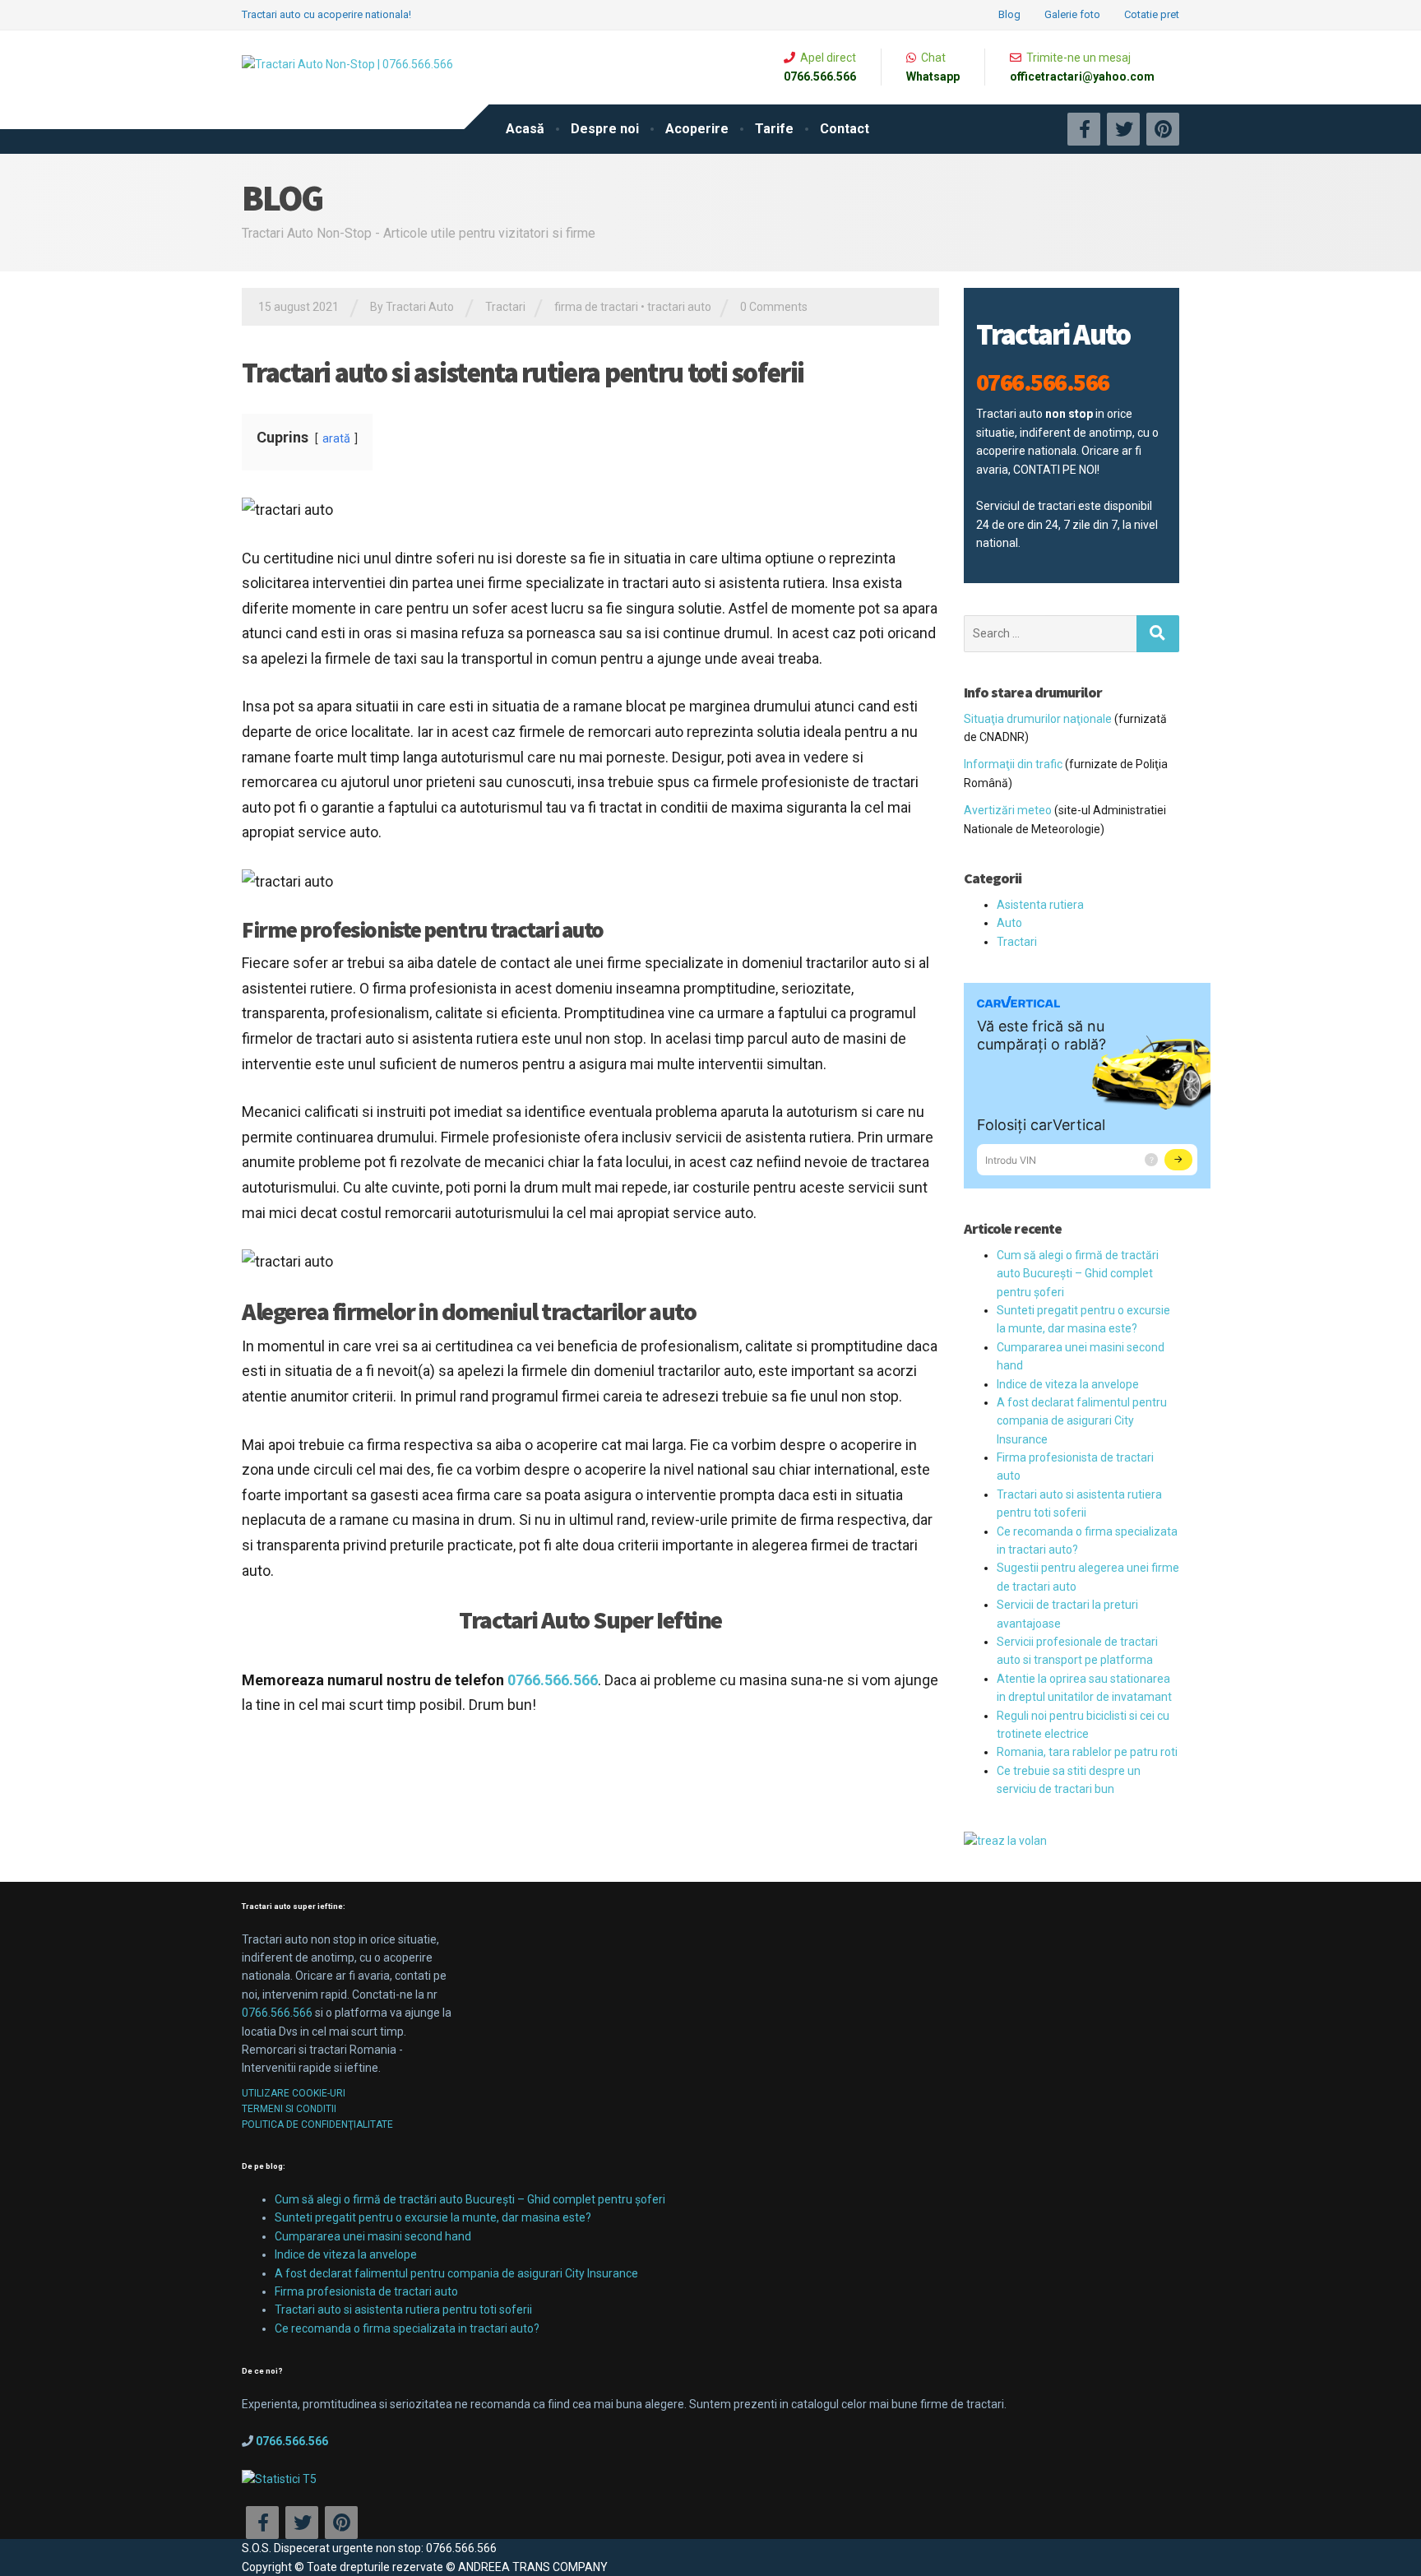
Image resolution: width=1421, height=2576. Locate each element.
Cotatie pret (1152, 14)
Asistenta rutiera (1040, 905)
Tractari (505, 307)
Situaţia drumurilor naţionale (1038, 719)
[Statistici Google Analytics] (279, 2477)
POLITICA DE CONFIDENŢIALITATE (317, 2124)
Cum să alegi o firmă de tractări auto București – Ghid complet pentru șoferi (1078, 1274)
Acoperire (697, 129)
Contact (845, 129)
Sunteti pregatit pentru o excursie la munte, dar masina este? (433, 2217)
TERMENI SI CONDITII (289, 2109)
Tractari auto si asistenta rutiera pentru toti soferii (403, 2310)
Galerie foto (1072, 14)
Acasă (525, 129)
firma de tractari (596, 307)
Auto (1009, 923)
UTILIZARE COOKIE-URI (294, 2093)
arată (336, 439)
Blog (1009, 14)
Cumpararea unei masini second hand (373, 2236)
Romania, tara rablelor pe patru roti (1087, 1752)
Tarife (774, 129)
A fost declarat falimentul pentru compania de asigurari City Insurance (1082, 1421)
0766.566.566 (277, 2013)
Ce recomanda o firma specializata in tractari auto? (407, 2328)
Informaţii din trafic (1013, 764)
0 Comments (774, 307)
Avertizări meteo (1008, 810)
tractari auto (679, 307)
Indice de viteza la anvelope (1068, 1384)
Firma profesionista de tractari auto (366, 2291)
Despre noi (605, 129)
